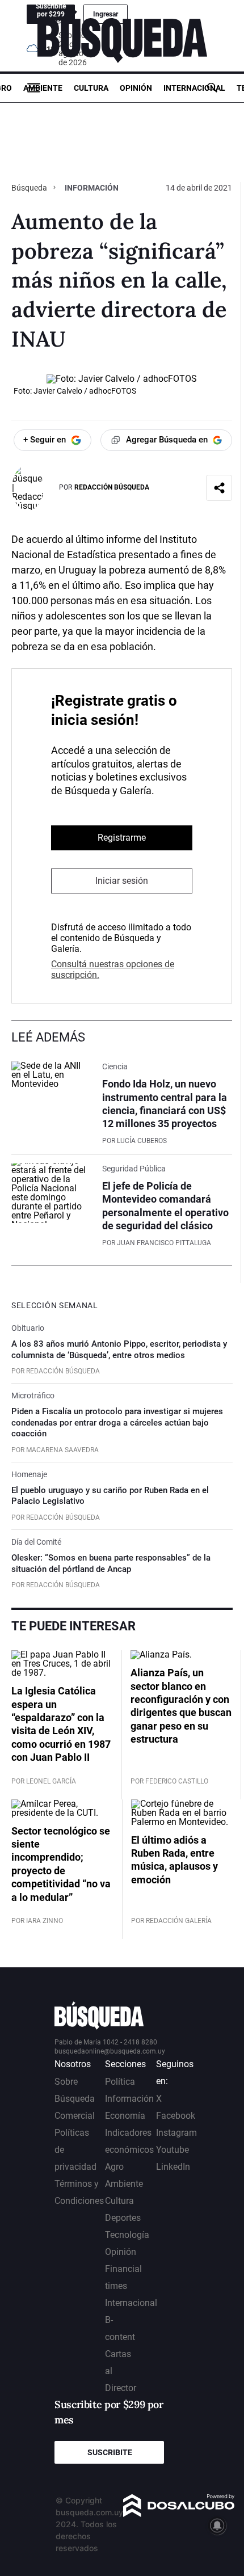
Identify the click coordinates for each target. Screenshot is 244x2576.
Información (92, 188)
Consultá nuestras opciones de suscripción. (113, 969)
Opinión (136, 88)
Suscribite (110, 2452)
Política (120, 2082)
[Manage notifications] (217, 2526)
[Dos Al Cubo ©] (179, 2514)
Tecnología (127, 2235)
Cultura (91, 88)
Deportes (123, 2218)
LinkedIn (173, 2167)
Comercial (75, 2116)
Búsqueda (30, 188)
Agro (114, 2167)
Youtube (173, 2150)
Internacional (194, 88)
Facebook (176, 2116)
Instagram (176, 2133)
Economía (125, 2116)
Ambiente (43, 88)
